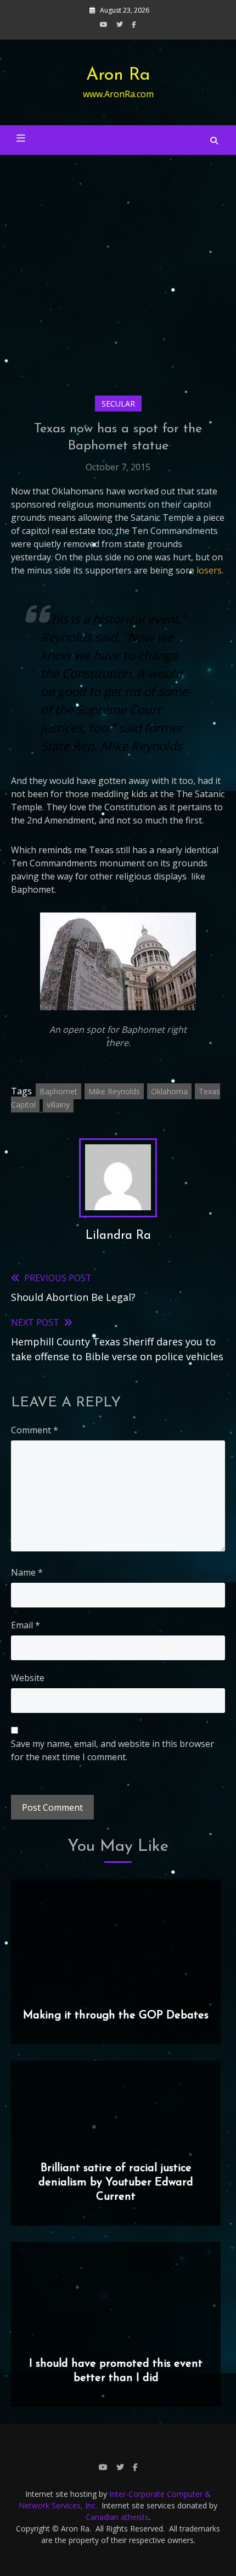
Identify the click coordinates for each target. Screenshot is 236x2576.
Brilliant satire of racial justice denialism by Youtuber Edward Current (116, 2183)
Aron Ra (118, 75)
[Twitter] (120, 24)
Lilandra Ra (118, 1236)
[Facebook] (134, 24)
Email (26, 1625)
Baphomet (58, 1091)
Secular (118, 404)
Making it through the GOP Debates (116, 2016)
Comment (35, 1430)
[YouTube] (104, 24)
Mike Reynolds (114, 1091)
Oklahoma (169, 1091)
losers (209, 570)
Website (28, 1678)
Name (27, 1572)
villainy (58, 1105)
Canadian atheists (117, 2517)
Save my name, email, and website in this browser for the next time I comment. (113, 1750)
